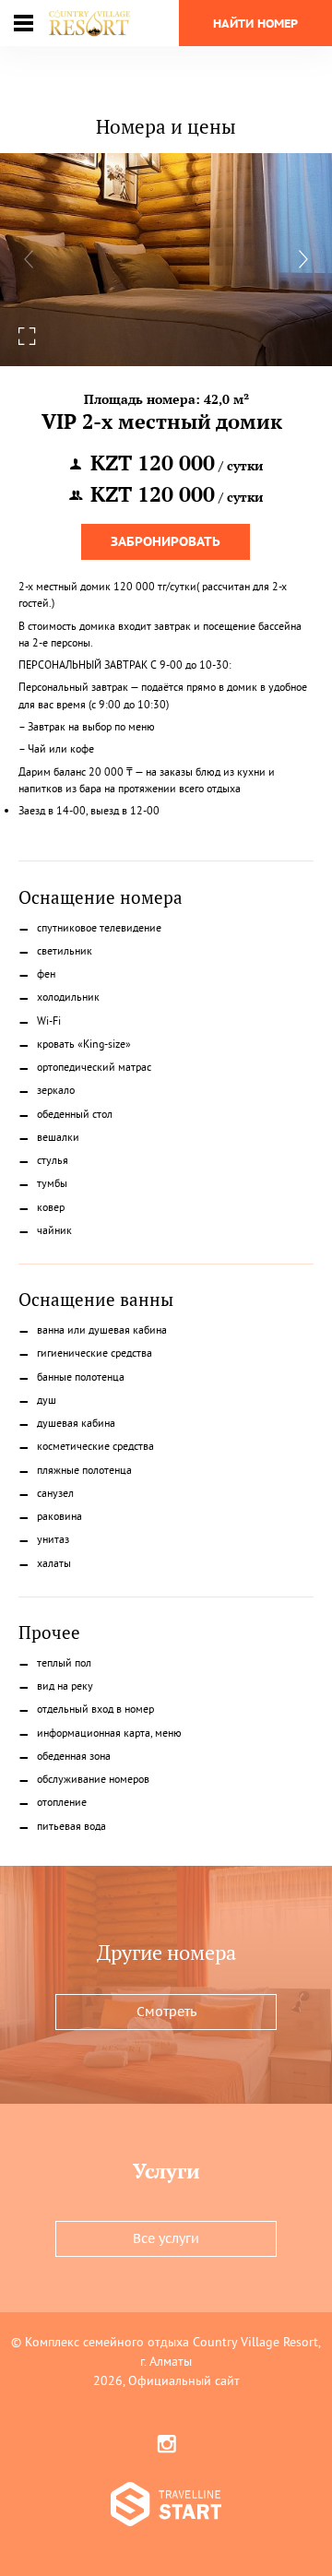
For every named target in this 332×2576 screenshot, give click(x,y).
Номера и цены (166, 126)
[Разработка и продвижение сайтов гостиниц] (166, 2507)
